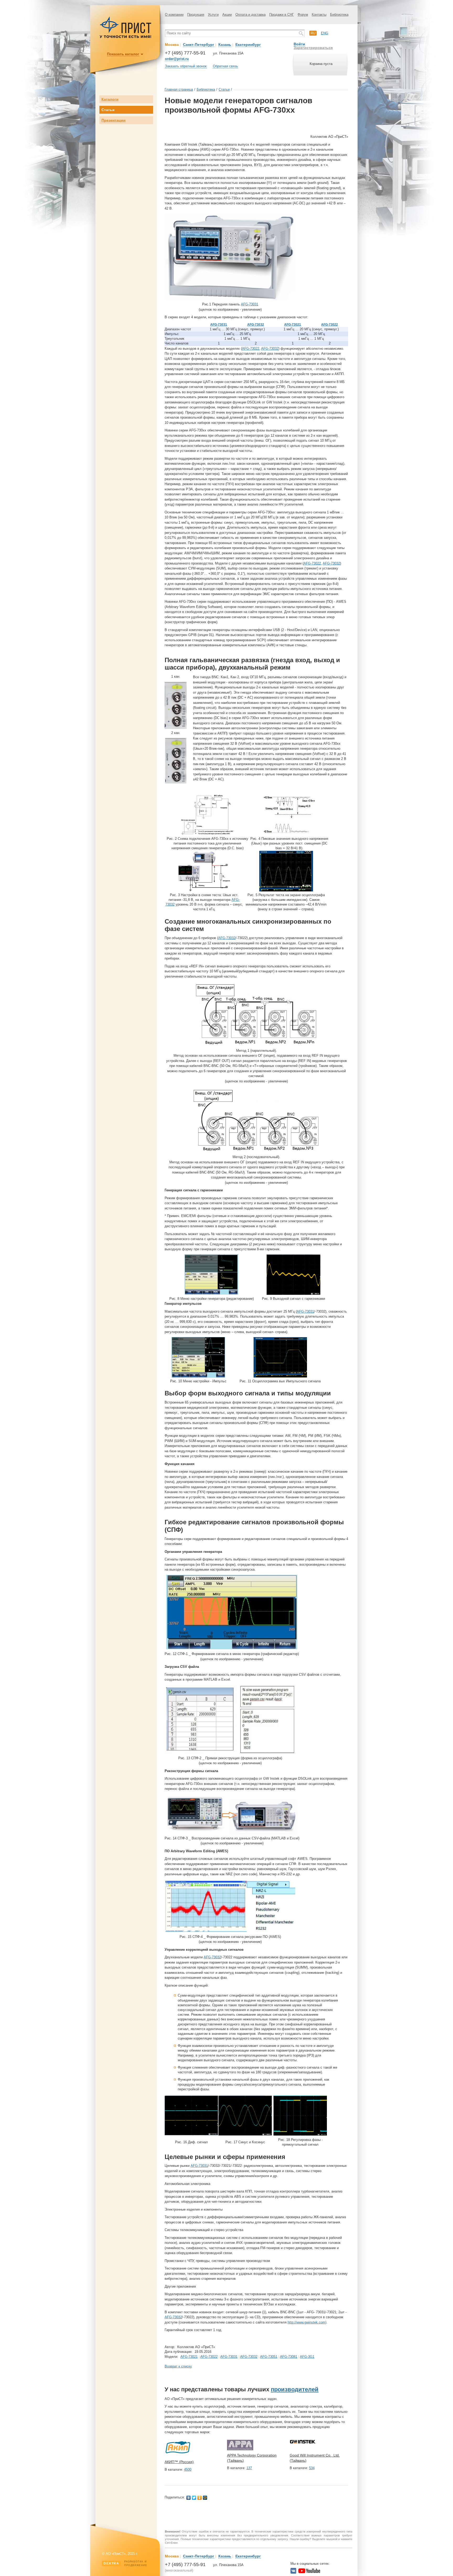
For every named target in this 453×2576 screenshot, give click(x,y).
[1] (176, 728)
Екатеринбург (248, 45)
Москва (172, 45)
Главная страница (179, 89)
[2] (176, 782)
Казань (225, 45)
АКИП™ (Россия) (179, 2462)
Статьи (108, 110)
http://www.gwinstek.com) (307, 2322)
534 (312, 2468)
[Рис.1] (230, 299)
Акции (227, 15)
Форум (303, 15)
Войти (299, 44)
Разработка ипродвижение (125, 2563)
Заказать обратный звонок (186, 66)
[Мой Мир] (205, 2498)
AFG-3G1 (307, 2357)
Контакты (319, 15)
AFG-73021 (293, 325)
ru (313, 33)
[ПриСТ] (126, 37)
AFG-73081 (289, 2357)
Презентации (114, 120)
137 (249, 2468)
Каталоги (110, 99)
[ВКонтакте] (189, 2498)
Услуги (213, 15)
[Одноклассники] (200, 2498)
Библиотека (339, 15)
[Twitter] (194, 2498)
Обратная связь (225, 66)
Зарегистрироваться (313, 48)
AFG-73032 (256, 325)
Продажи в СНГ (282, 15)
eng (325, 33)
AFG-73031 (250, 304)
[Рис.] (207, 834)
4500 (188, 2470)
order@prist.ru (177, 59)
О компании (174, 15)
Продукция (196, 15)
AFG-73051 (269, 2357)
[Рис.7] (256, 1152)
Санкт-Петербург (199, 45)
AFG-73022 (330, 325)
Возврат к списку (178, 2366)
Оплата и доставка (250, 15)
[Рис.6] (256, 1045)
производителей (295, 2389)
